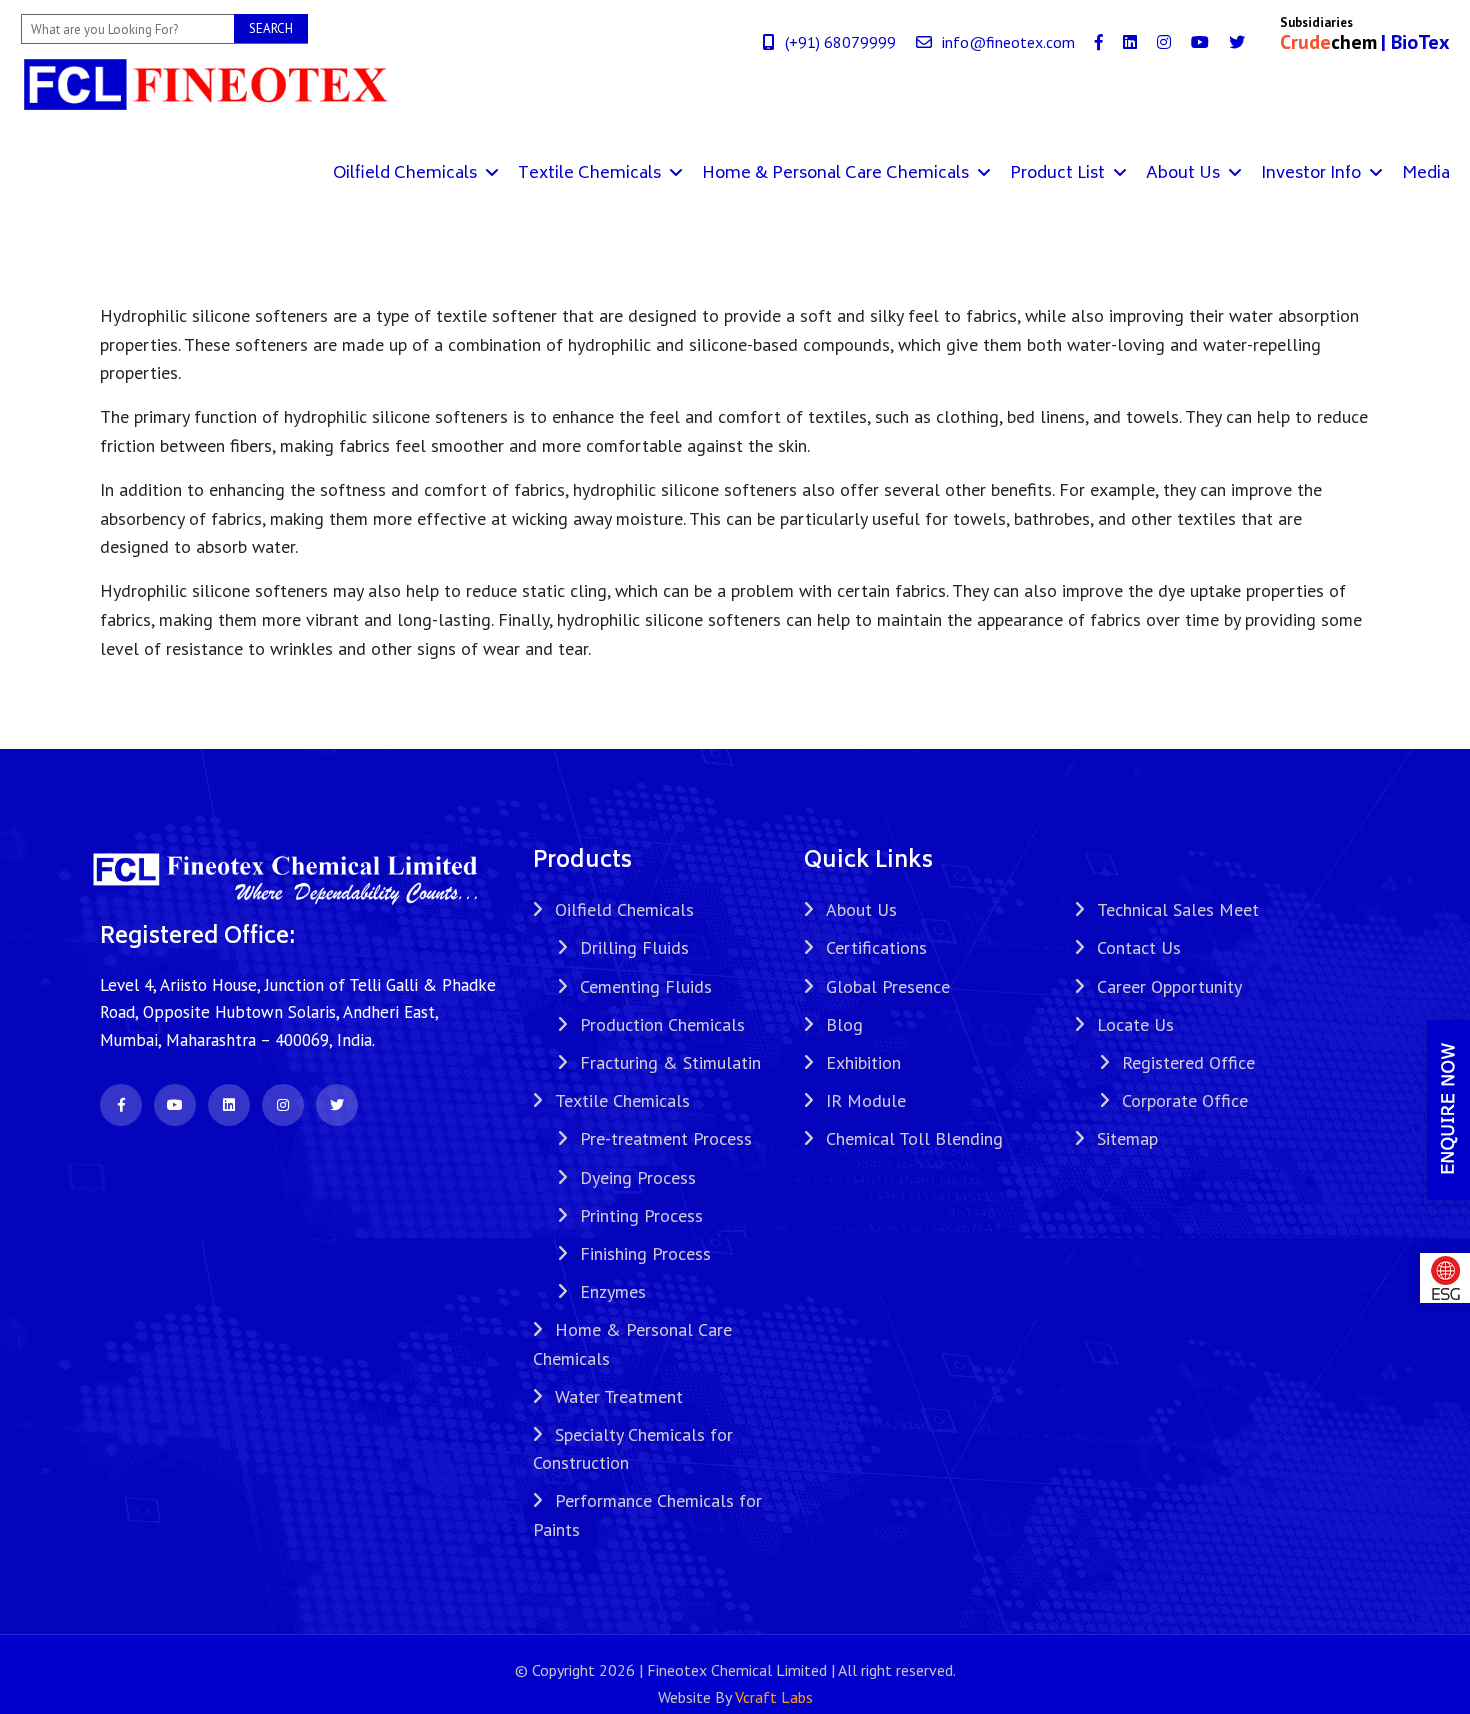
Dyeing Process (638, 1177)
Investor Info (1313, 174)
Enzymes (613, 1291)
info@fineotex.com (1008, 42)
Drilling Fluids (634, 947)
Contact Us (1139, 947)
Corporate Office (1185, 1100)
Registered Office (1188, 1062)
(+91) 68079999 (840, 42)
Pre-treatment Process (666, 1138)
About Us (1185, 174)
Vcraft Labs (774, 1697)
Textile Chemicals (591, 174)
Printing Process (641, 1215)
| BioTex (1415, 42)
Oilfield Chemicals (407, 174)
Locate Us (1135, 1024)
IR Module (866, 1100)
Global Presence (888, 986)
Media (1426, 174)
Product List (1059, 174)
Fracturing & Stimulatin (670, 1062)
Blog (844, 1024)
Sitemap (1127, 1138)
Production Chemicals (662, 1024)
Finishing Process (645, 1253)
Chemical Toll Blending (914, 1138)
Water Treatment (619, 1396)
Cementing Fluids (646, 986)
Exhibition (863, 1062)
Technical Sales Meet (1178, 909)
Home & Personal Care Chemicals (837, 174)
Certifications (876, 947)
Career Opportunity (1169, 986)
